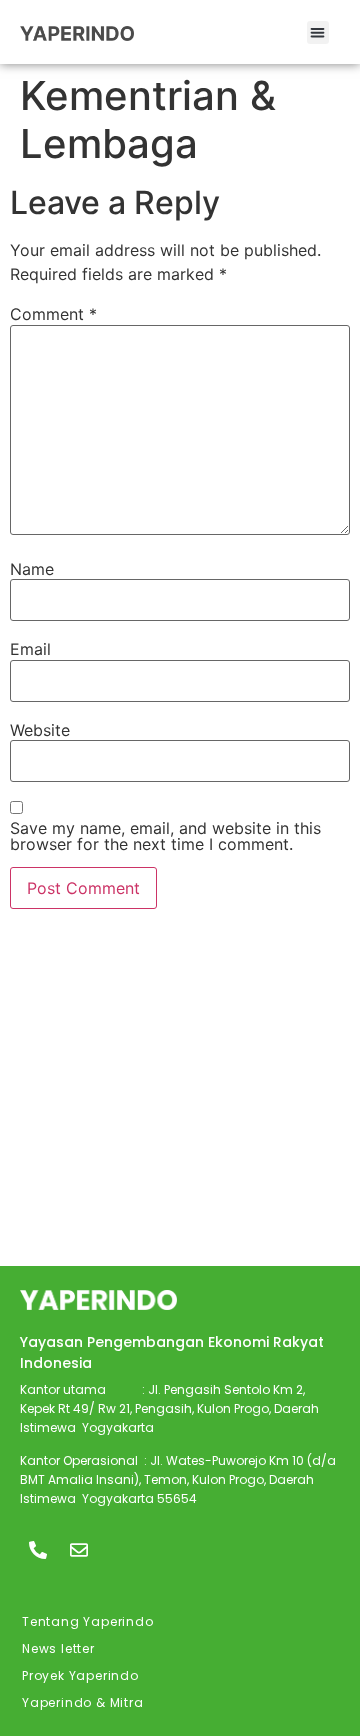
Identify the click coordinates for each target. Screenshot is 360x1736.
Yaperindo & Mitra (83, 1702)
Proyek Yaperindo (80, 1675)
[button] (318, 32)
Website (40, 730)
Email (30, 649)
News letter (58, 1648)
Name (32, 569)
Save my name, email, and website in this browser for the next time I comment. (165, 836)
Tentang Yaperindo (88, 1621)
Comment (53, 314)
